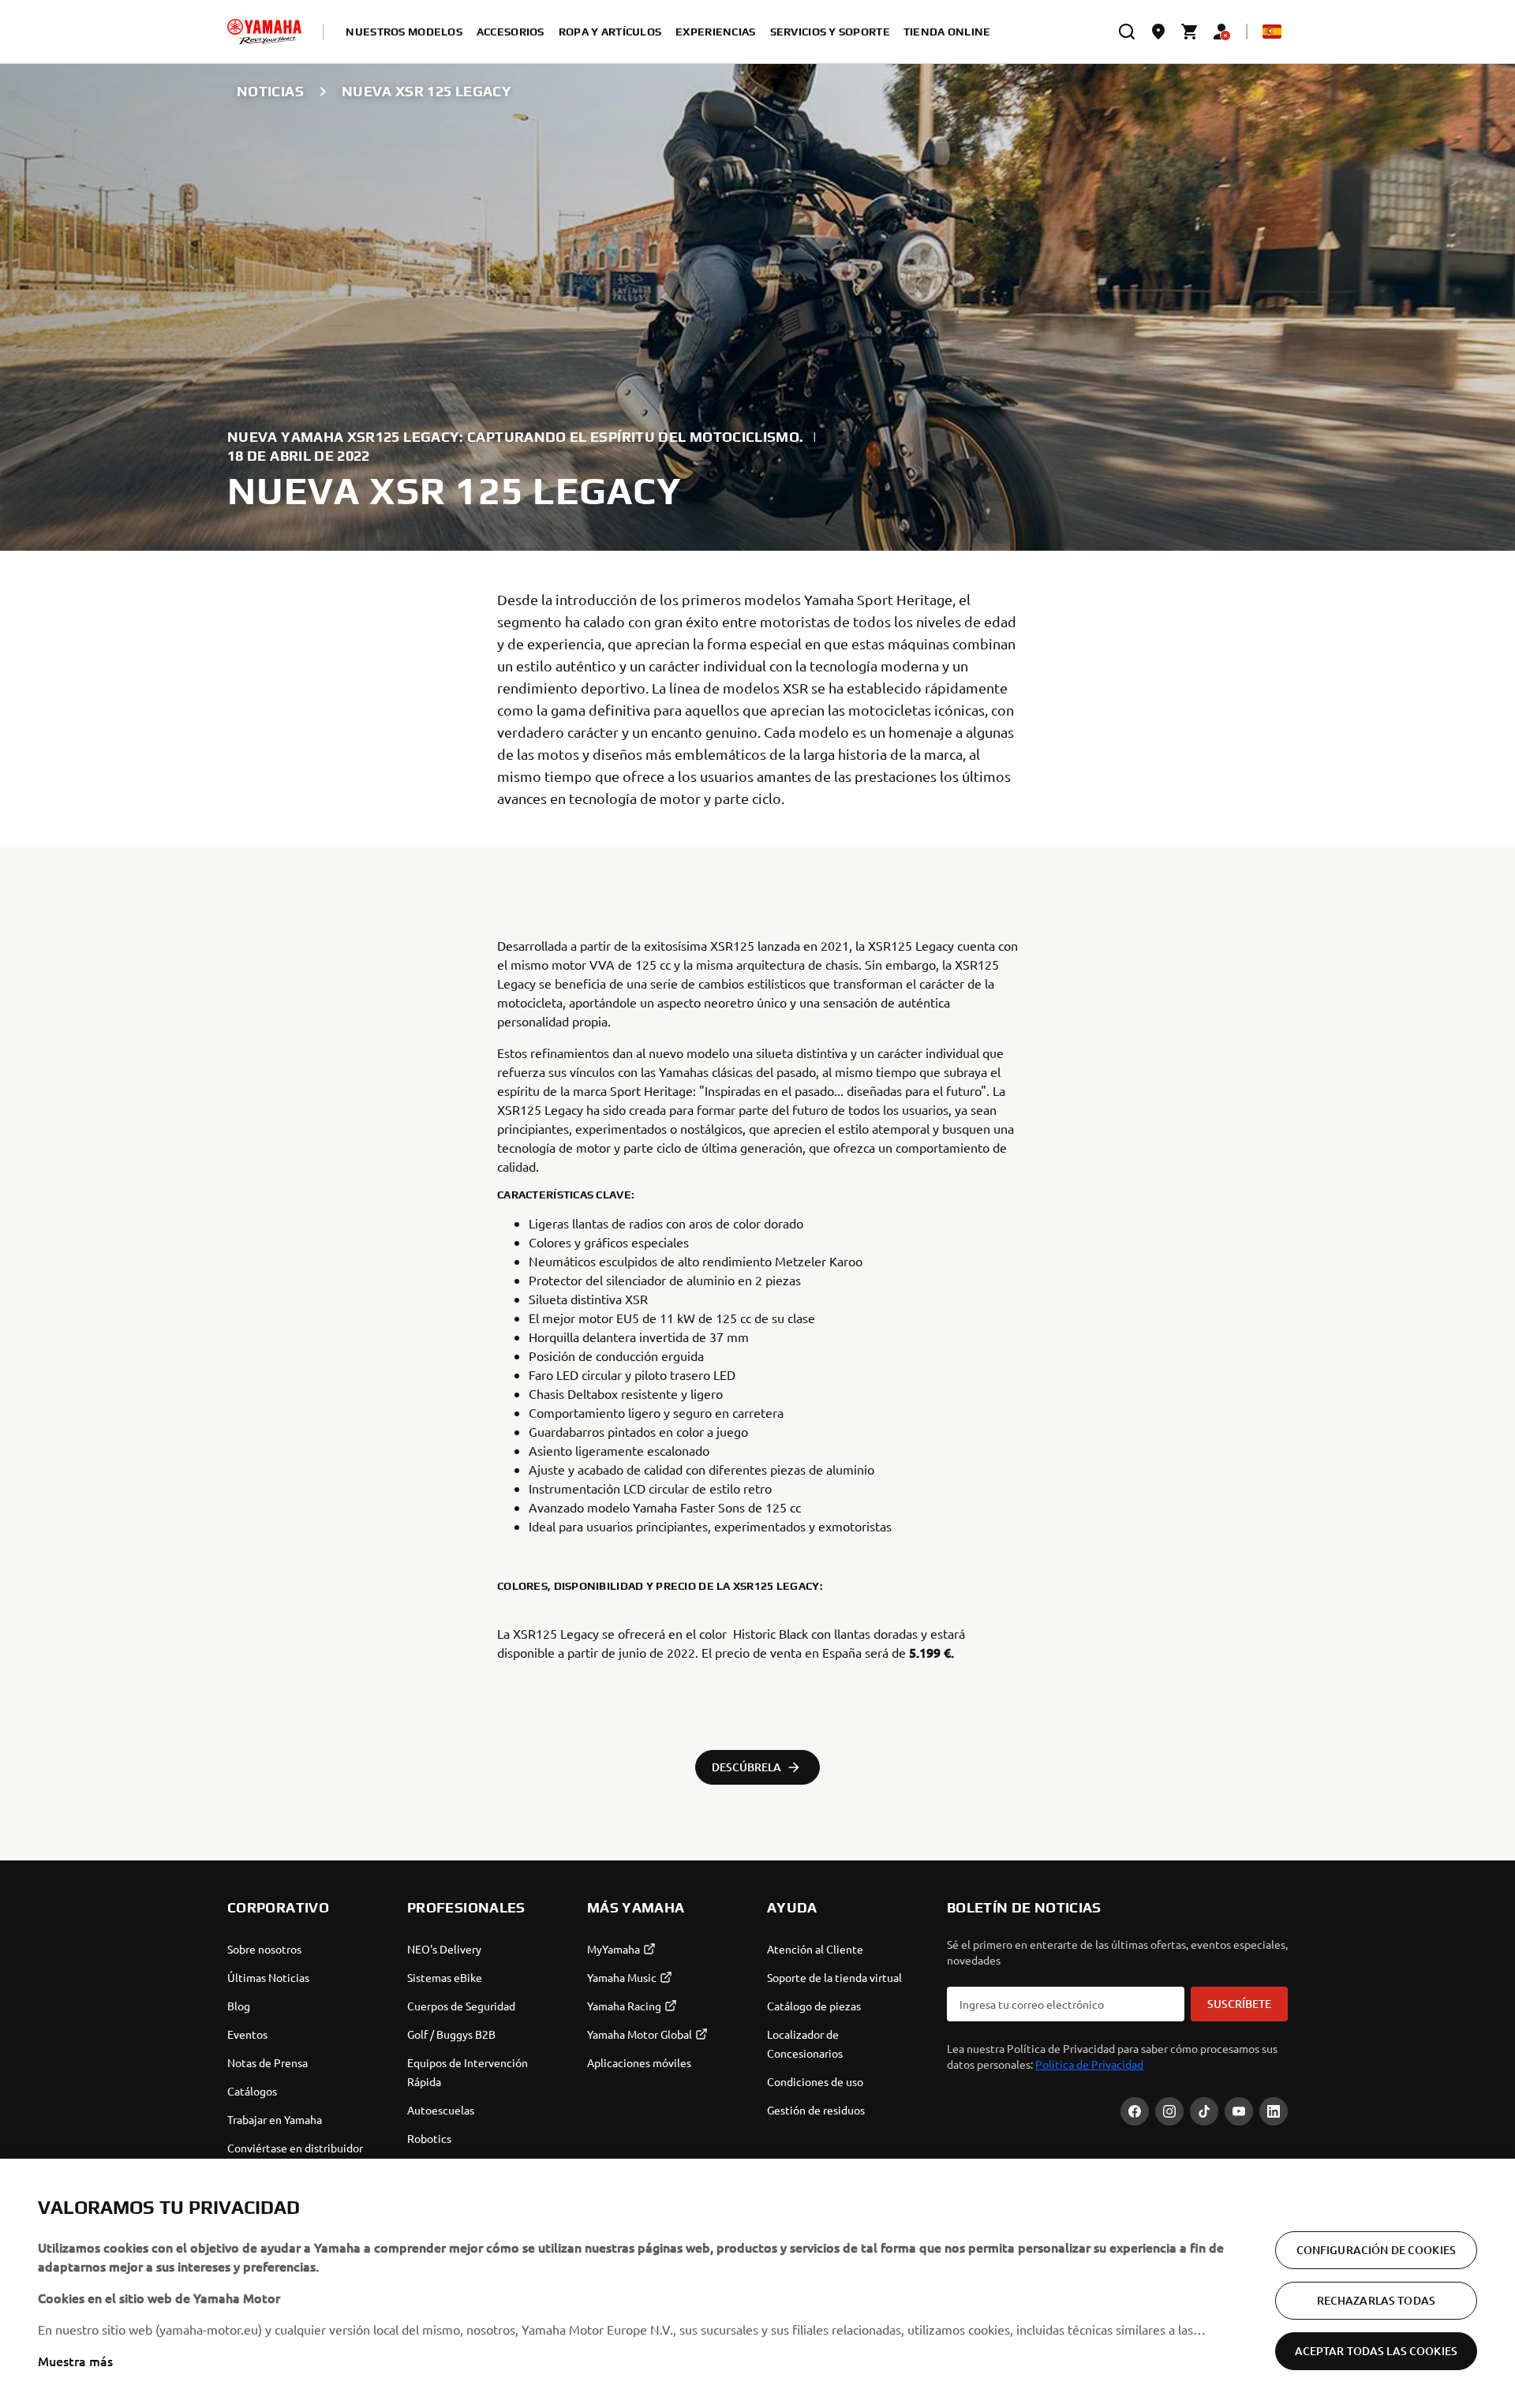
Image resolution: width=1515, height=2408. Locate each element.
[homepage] (264, 32)
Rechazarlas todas (1376, 2300)
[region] (757, 2283)
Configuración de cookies (1376, 2250)
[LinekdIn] (1274, 2111)
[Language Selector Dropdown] (1272, 32)
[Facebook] (1135, 2111)
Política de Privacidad (1089, 2064)
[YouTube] (1239, 2111)
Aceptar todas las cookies (1377, 2351)
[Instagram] (1169, 2111)
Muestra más (75, 2361)
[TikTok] (1204, 2111)
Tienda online (947, 32)
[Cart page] (1190, 32)
